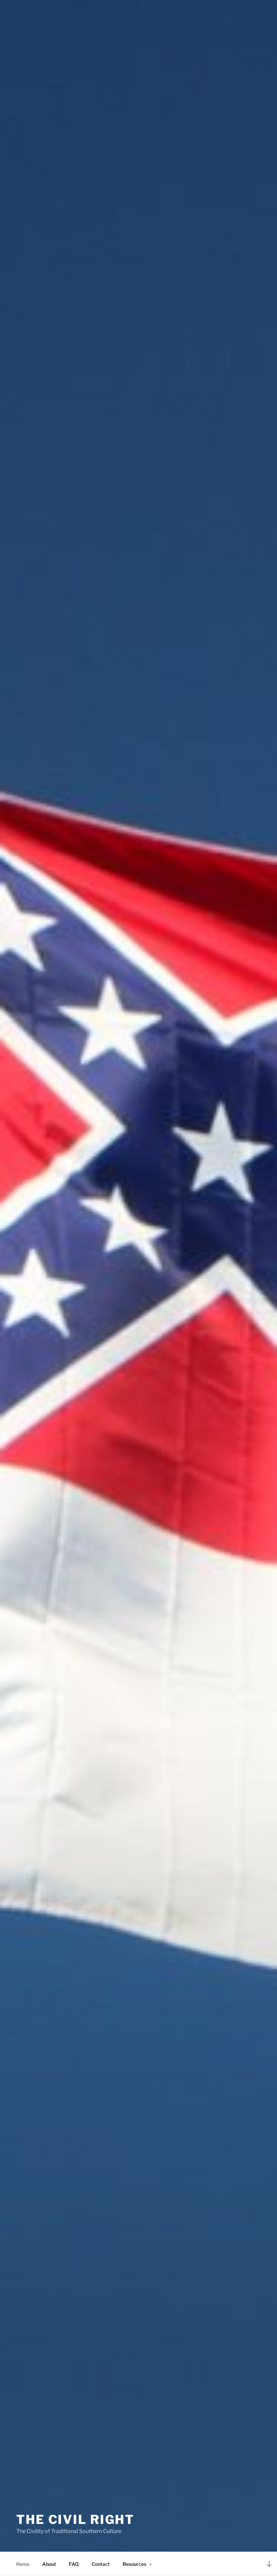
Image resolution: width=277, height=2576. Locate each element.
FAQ (74, 2564)
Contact (101, 2564)
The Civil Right (75, 2519)
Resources (134, 2564)
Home (23, 2564)
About (49, 2564)
